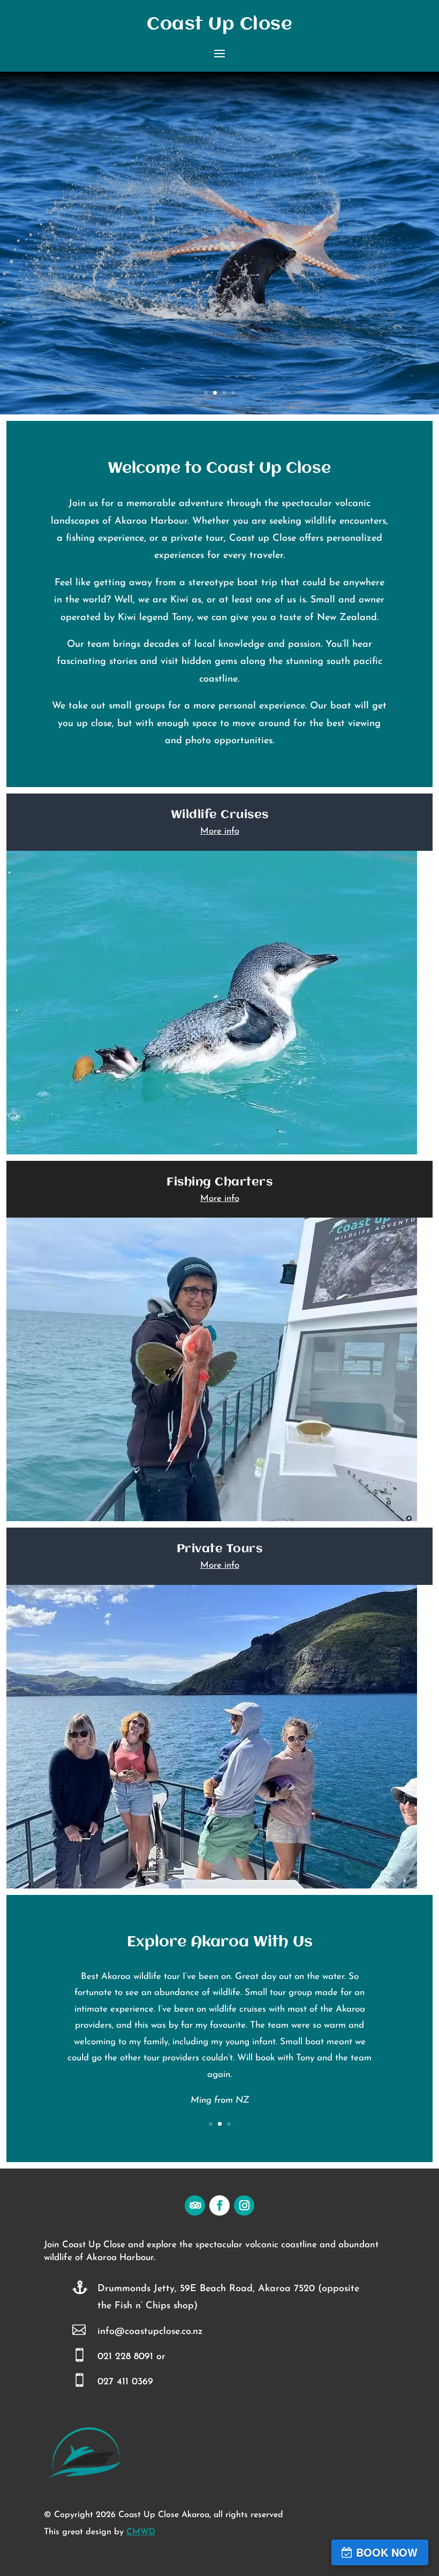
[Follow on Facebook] (219, 2205)
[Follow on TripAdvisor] (195, 2205)
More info (220, 831)
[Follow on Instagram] (244, 2205)
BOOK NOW (387, 2552)
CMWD (141, 2532)
